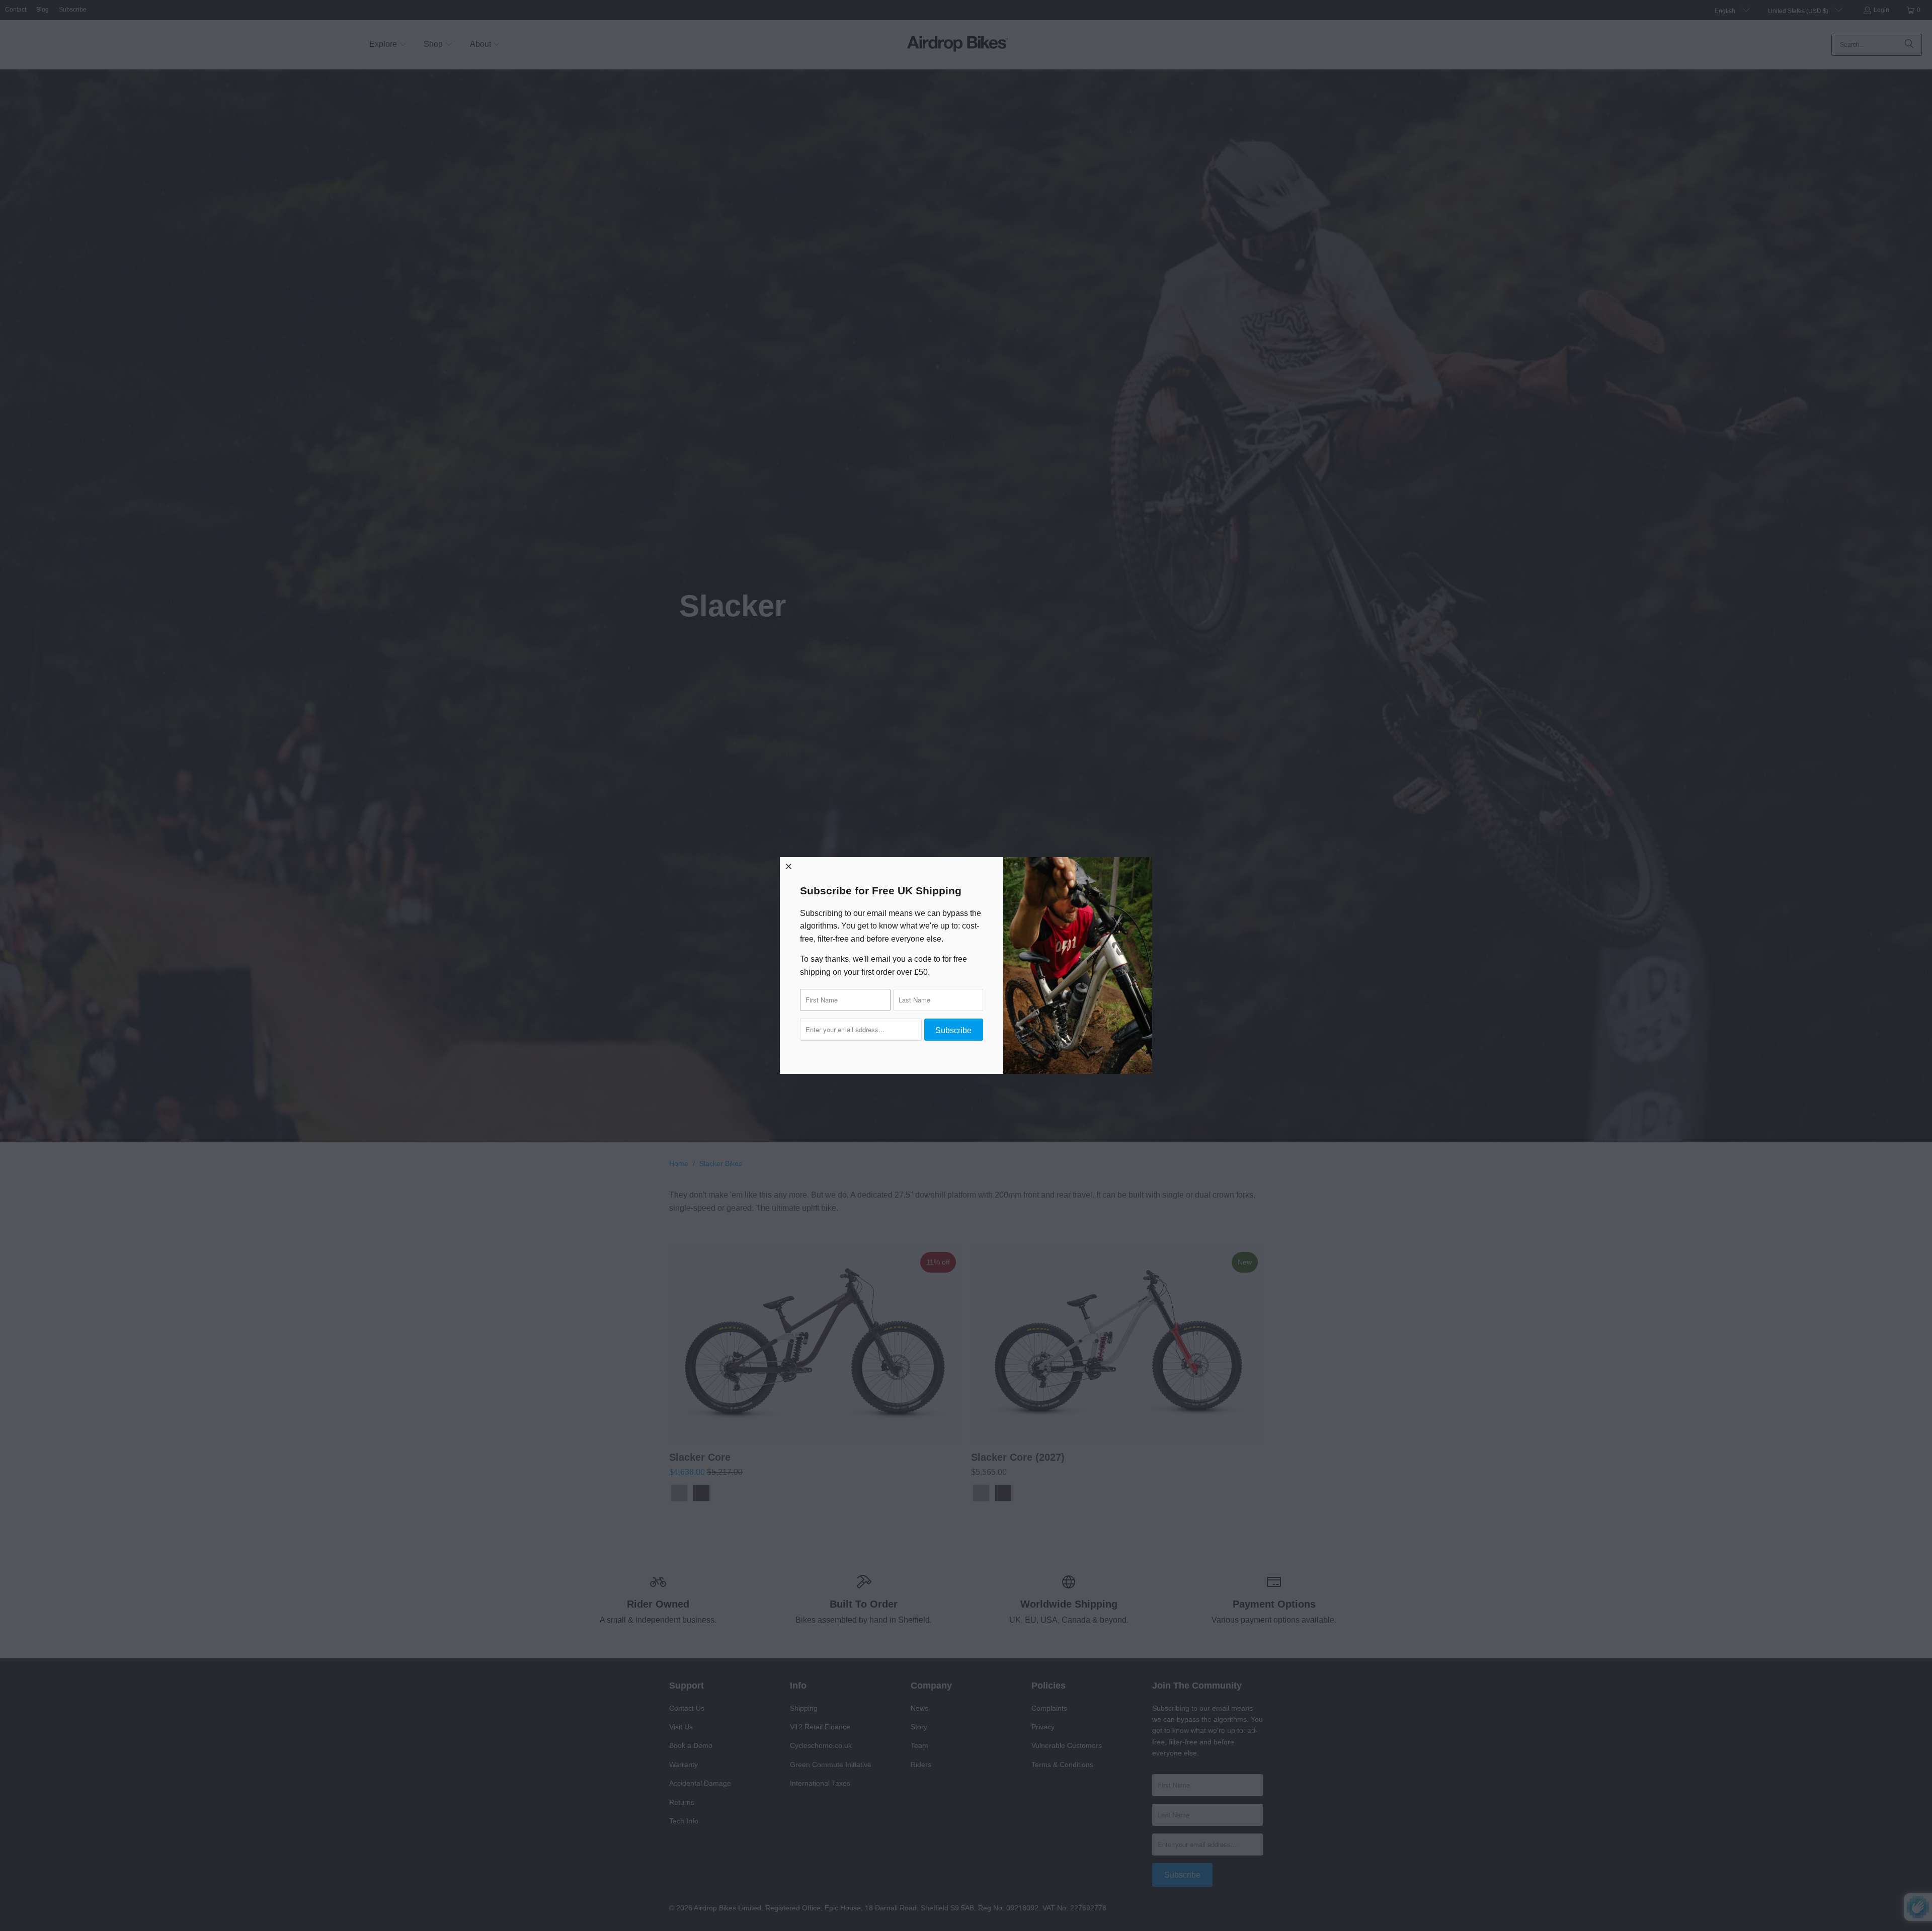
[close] (789, 866)
